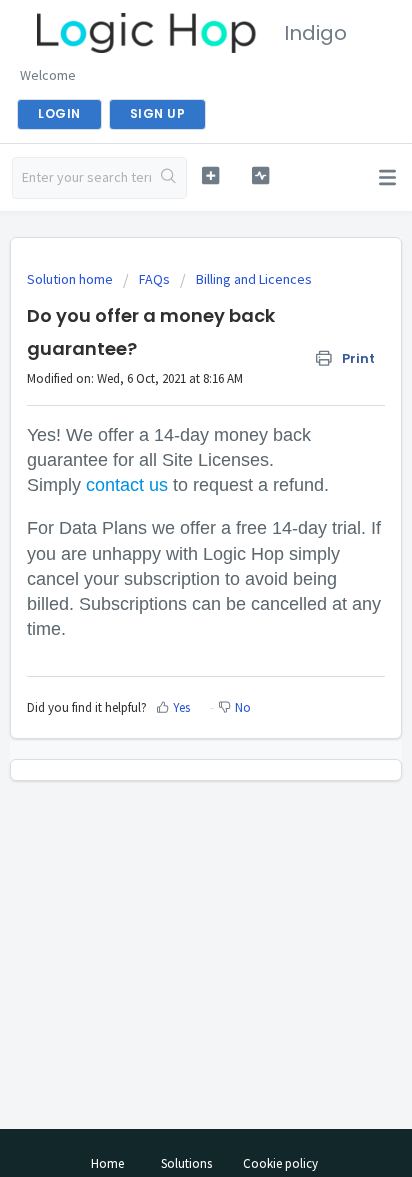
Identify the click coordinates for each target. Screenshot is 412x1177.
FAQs (154, 279)
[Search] (168, 178)
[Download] (169, 577)
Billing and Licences (254, 279)
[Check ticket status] (261, 175)
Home (107, 1163)
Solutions (186, 1163)
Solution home (71, 279)
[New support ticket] (211, 175)
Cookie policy (280, 1163)
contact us (127, 485)
